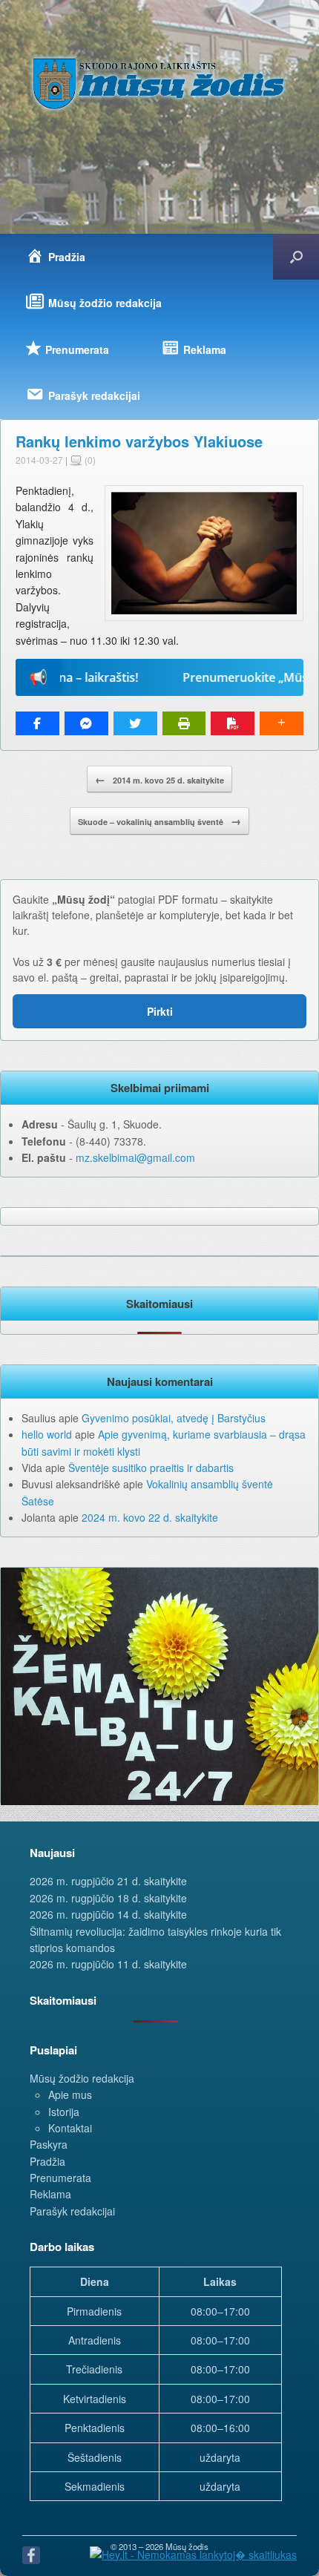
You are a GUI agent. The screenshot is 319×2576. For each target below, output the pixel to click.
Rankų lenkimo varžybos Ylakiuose (139, 441)
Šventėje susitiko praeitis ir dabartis (151, 1468)
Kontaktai (70, 2128)
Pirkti (160, 1011)
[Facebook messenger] (86, 723)
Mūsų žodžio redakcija (82, 2078)
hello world (47, 1434)
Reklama (50, 2194)
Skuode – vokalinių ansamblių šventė (159, 821)
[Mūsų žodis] (159, 83)
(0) (89, 460)
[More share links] (282, 723)
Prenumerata (60, 2178)
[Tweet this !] (135, 723)
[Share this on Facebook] (37, 723)
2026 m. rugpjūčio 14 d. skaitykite (108, 1914)
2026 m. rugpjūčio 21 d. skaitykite (108, 1881)
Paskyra (49, 2144)
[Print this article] (184, 723)
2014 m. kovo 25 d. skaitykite (159, 779)
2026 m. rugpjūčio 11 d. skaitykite (108, 1964)
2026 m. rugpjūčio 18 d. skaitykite (108, 1898)
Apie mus (70, 2094)
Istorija (64, 2112)
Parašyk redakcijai (72, 2211)
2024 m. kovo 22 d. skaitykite (150, 1517)
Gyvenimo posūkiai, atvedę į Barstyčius (174, 1418)
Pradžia (47, 2161)
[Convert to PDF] (233, 723)
